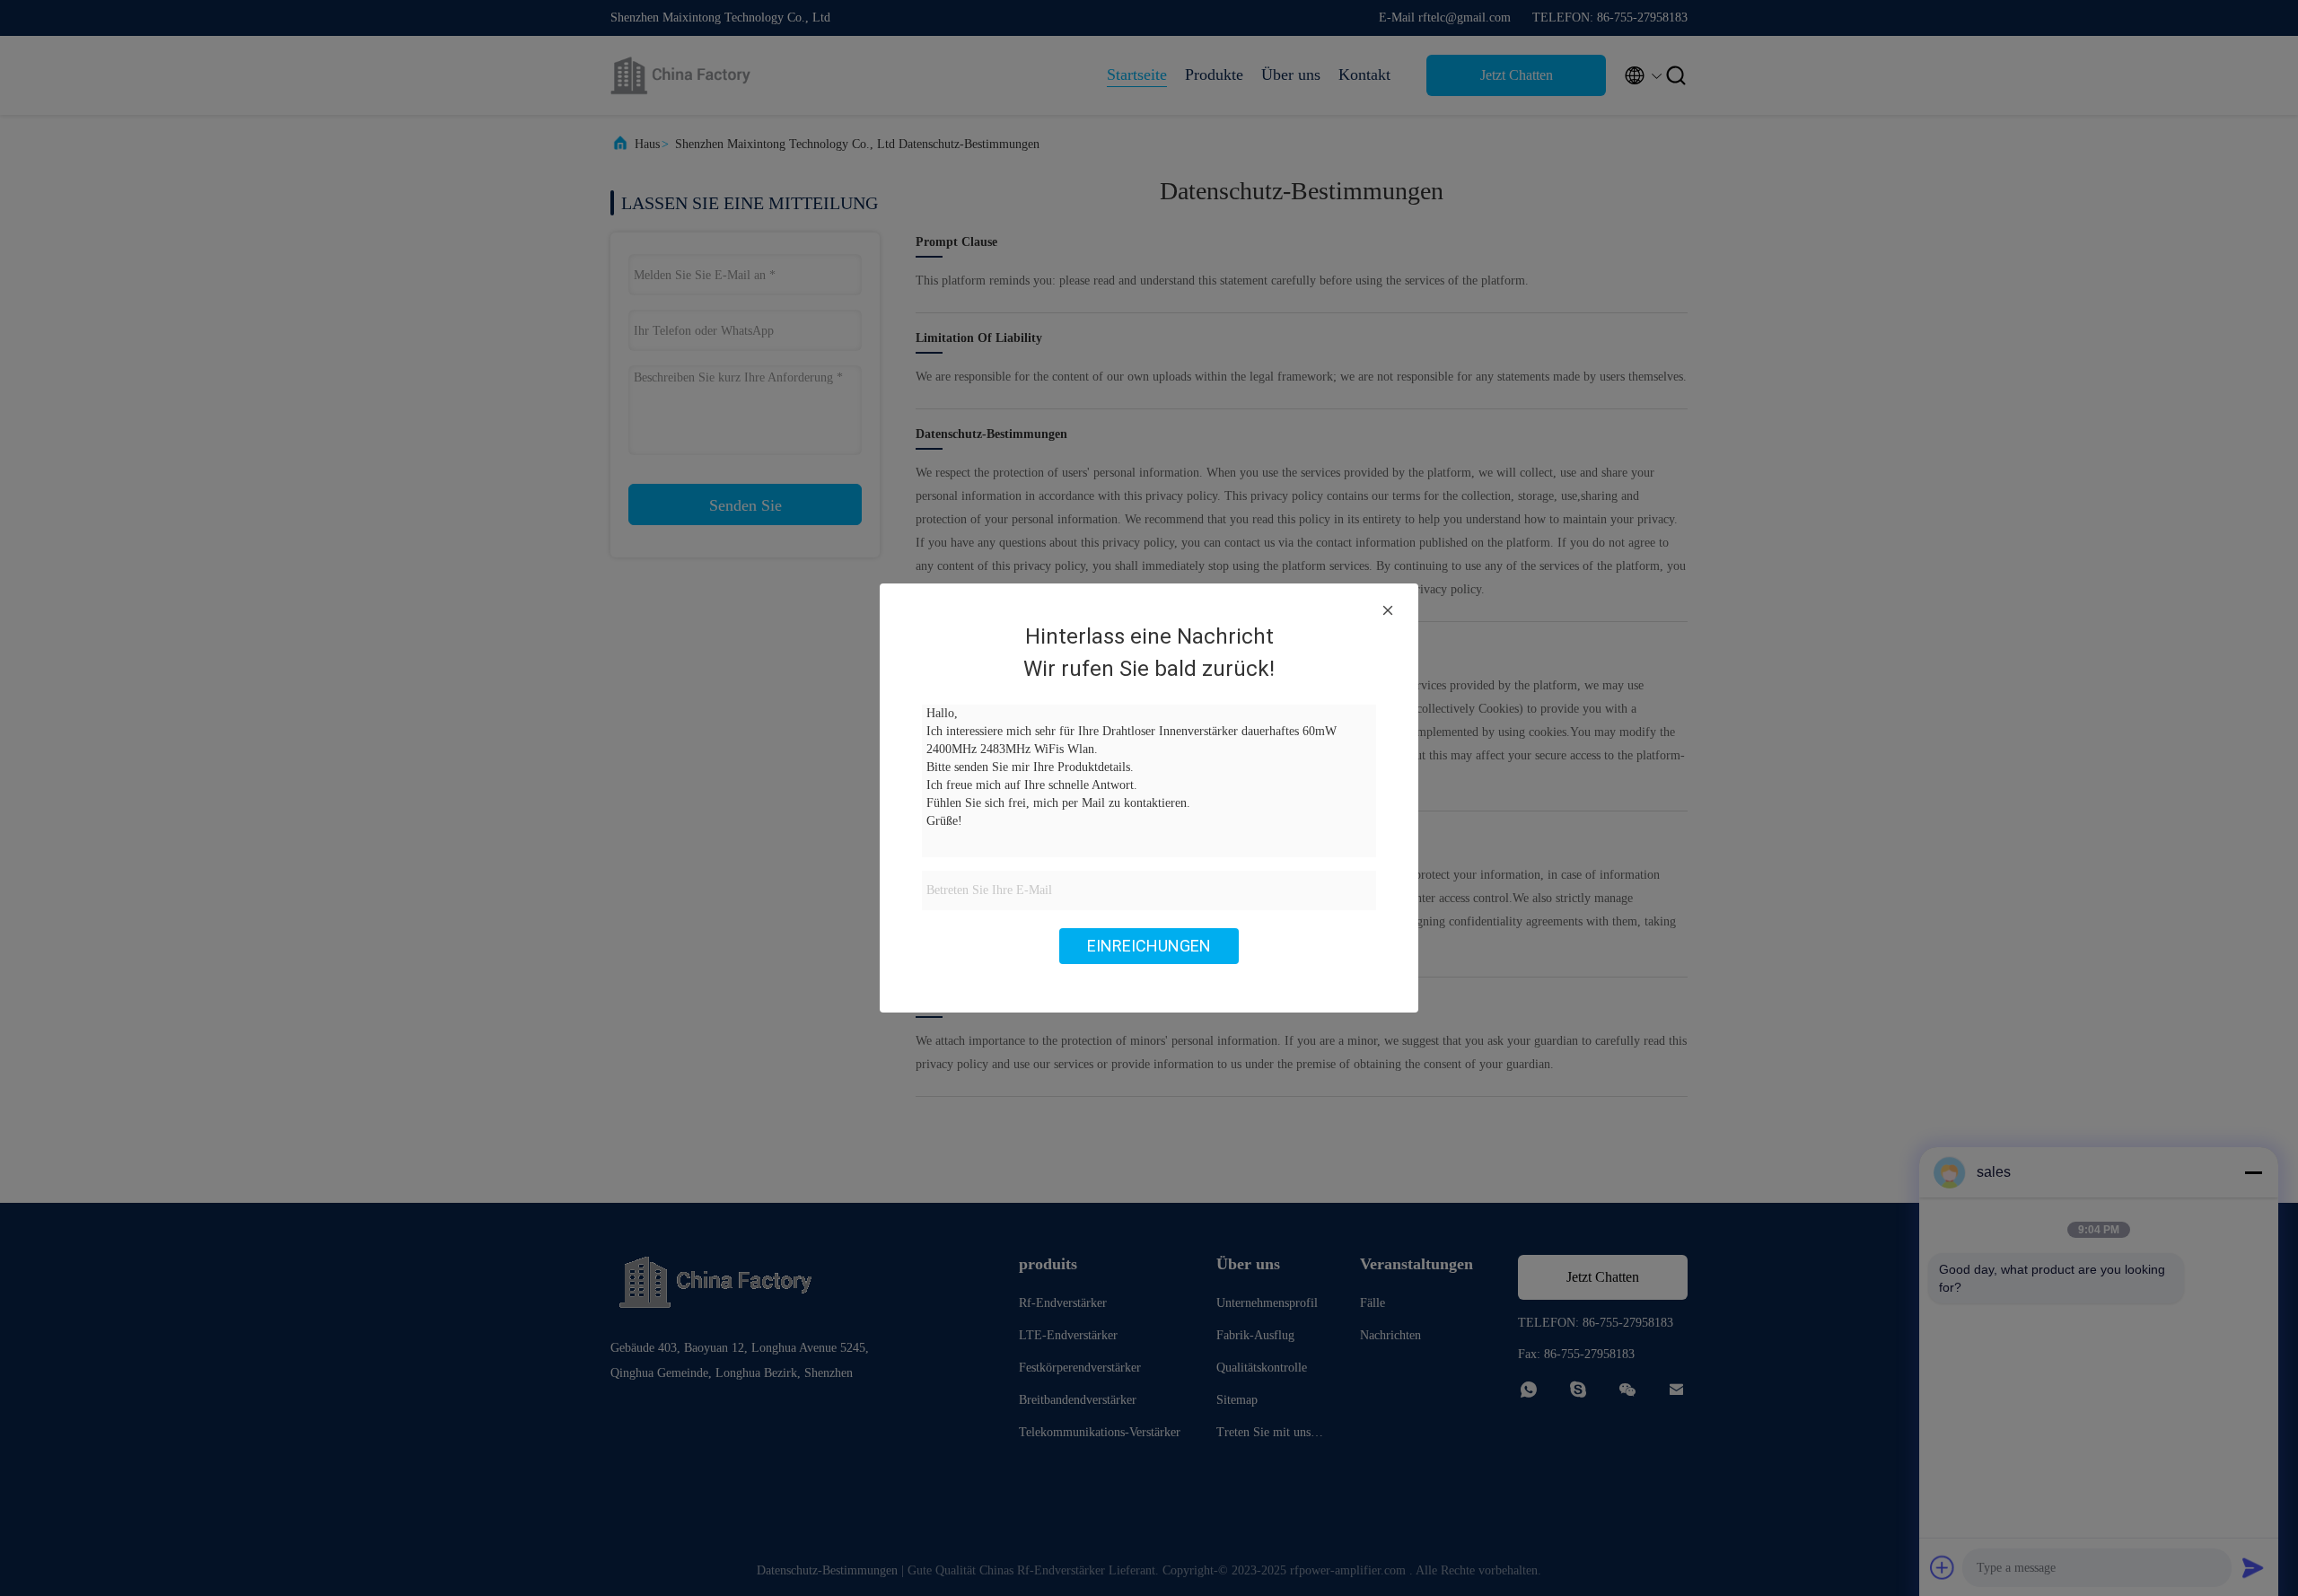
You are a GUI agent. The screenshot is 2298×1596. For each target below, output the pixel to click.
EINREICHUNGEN (1149, 946)
